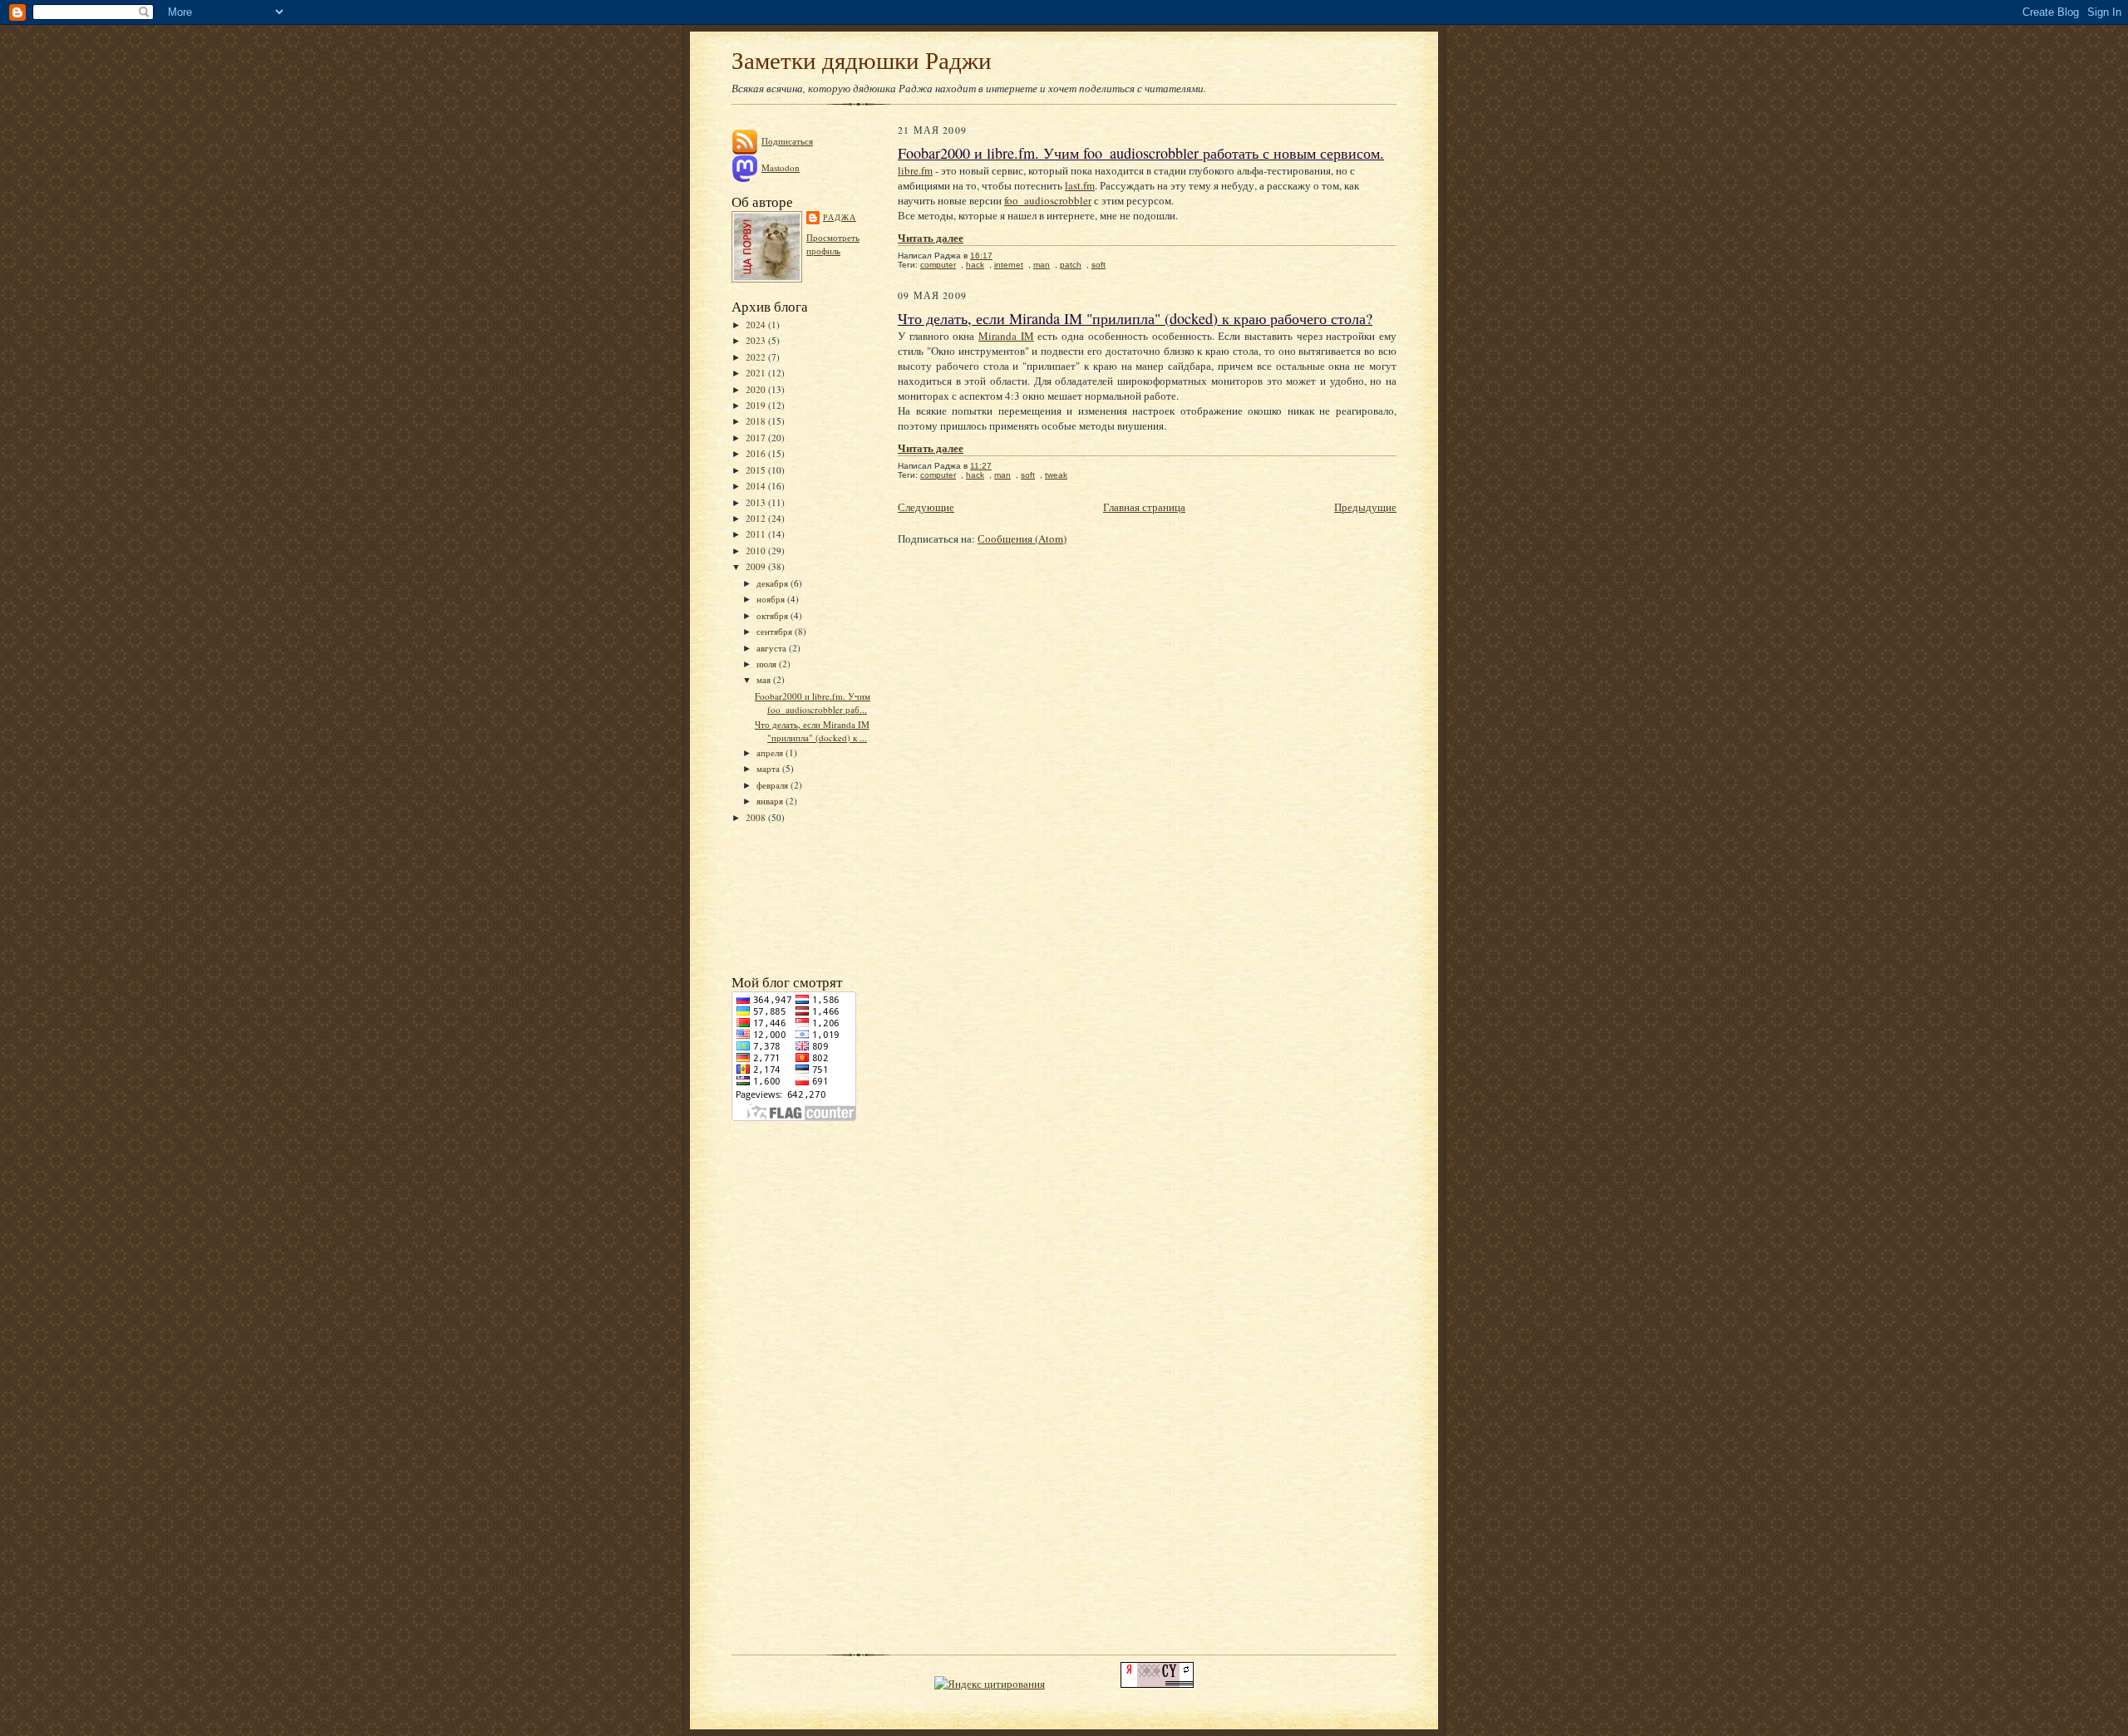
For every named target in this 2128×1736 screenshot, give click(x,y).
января (771, 801)
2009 (757, 566)
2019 (757, 405)
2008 (757, 817)
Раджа (840, 217)
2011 (757, 534)
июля (768, 664)
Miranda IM (1006, 336)
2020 (757, 389)
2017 (757, 438)
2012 (757, 518)
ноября (772, 599)
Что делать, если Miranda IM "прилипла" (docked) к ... (812, 731)
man (1042, 265)
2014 (757, 486)
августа (773, 648)
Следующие (926, 507)
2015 (757, 470)
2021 (757, 373)
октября (773, 615)
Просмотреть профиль (833, 244)
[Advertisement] (806, 897)
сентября (776, 631)
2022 (757, 357)
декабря (773, 583)
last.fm (1080, 185)
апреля (771, 752)
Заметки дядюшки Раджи (862, 59)
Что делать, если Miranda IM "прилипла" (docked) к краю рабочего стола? (1135, 318)
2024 (757, 325)
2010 (757, 551)
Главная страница (1144, 507)
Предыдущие (1365, 507)
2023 (757, 340)
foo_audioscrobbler (1048, 200)
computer (938, 265)
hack (975, 265)
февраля (773, 785)
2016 (757, 453)
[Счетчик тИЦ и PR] (1157, 1684)
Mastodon (781, 167)
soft (1098, 265)
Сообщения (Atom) (1022, 539)
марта (769, 768)
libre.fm (915, 170)
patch (1071, 265)
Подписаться (787, 141)
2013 (757, 502)
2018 (757, 421)
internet (1009, 265)
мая (765, 679)
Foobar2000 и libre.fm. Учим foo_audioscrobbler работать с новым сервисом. (1141, 153)
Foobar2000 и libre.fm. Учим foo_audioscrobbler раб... (813, 703)
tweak (1056, 475)
